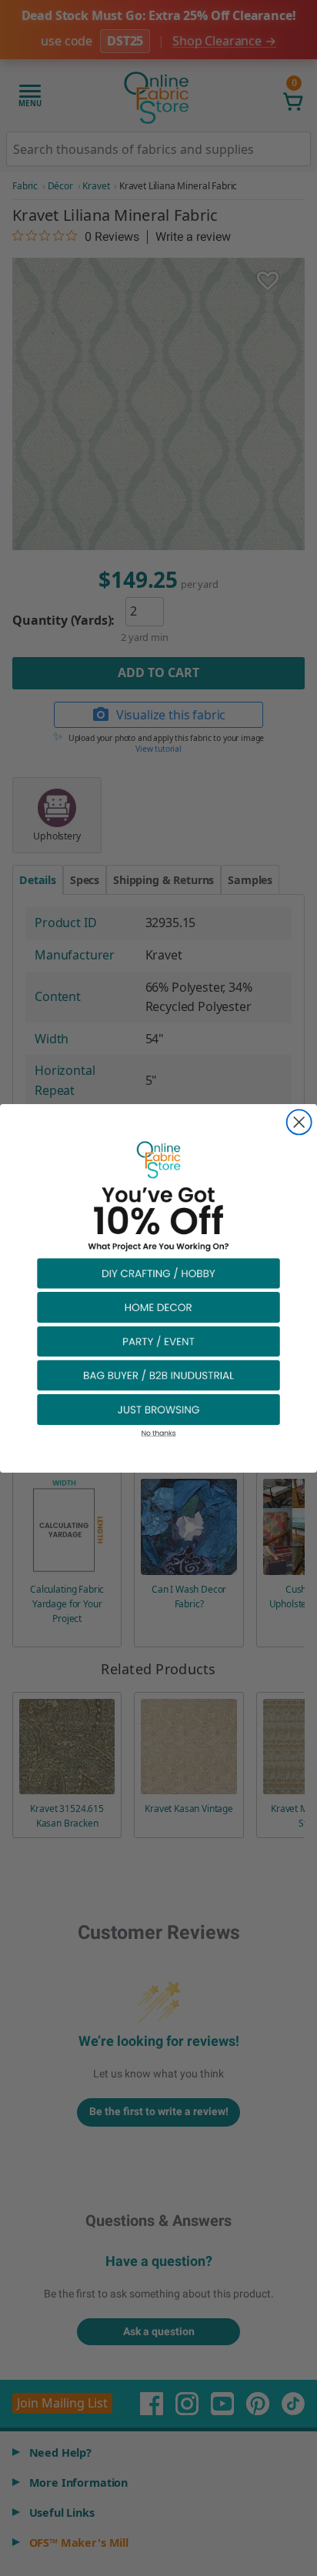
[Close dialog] (299, 1122)
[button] (158, 1272)
